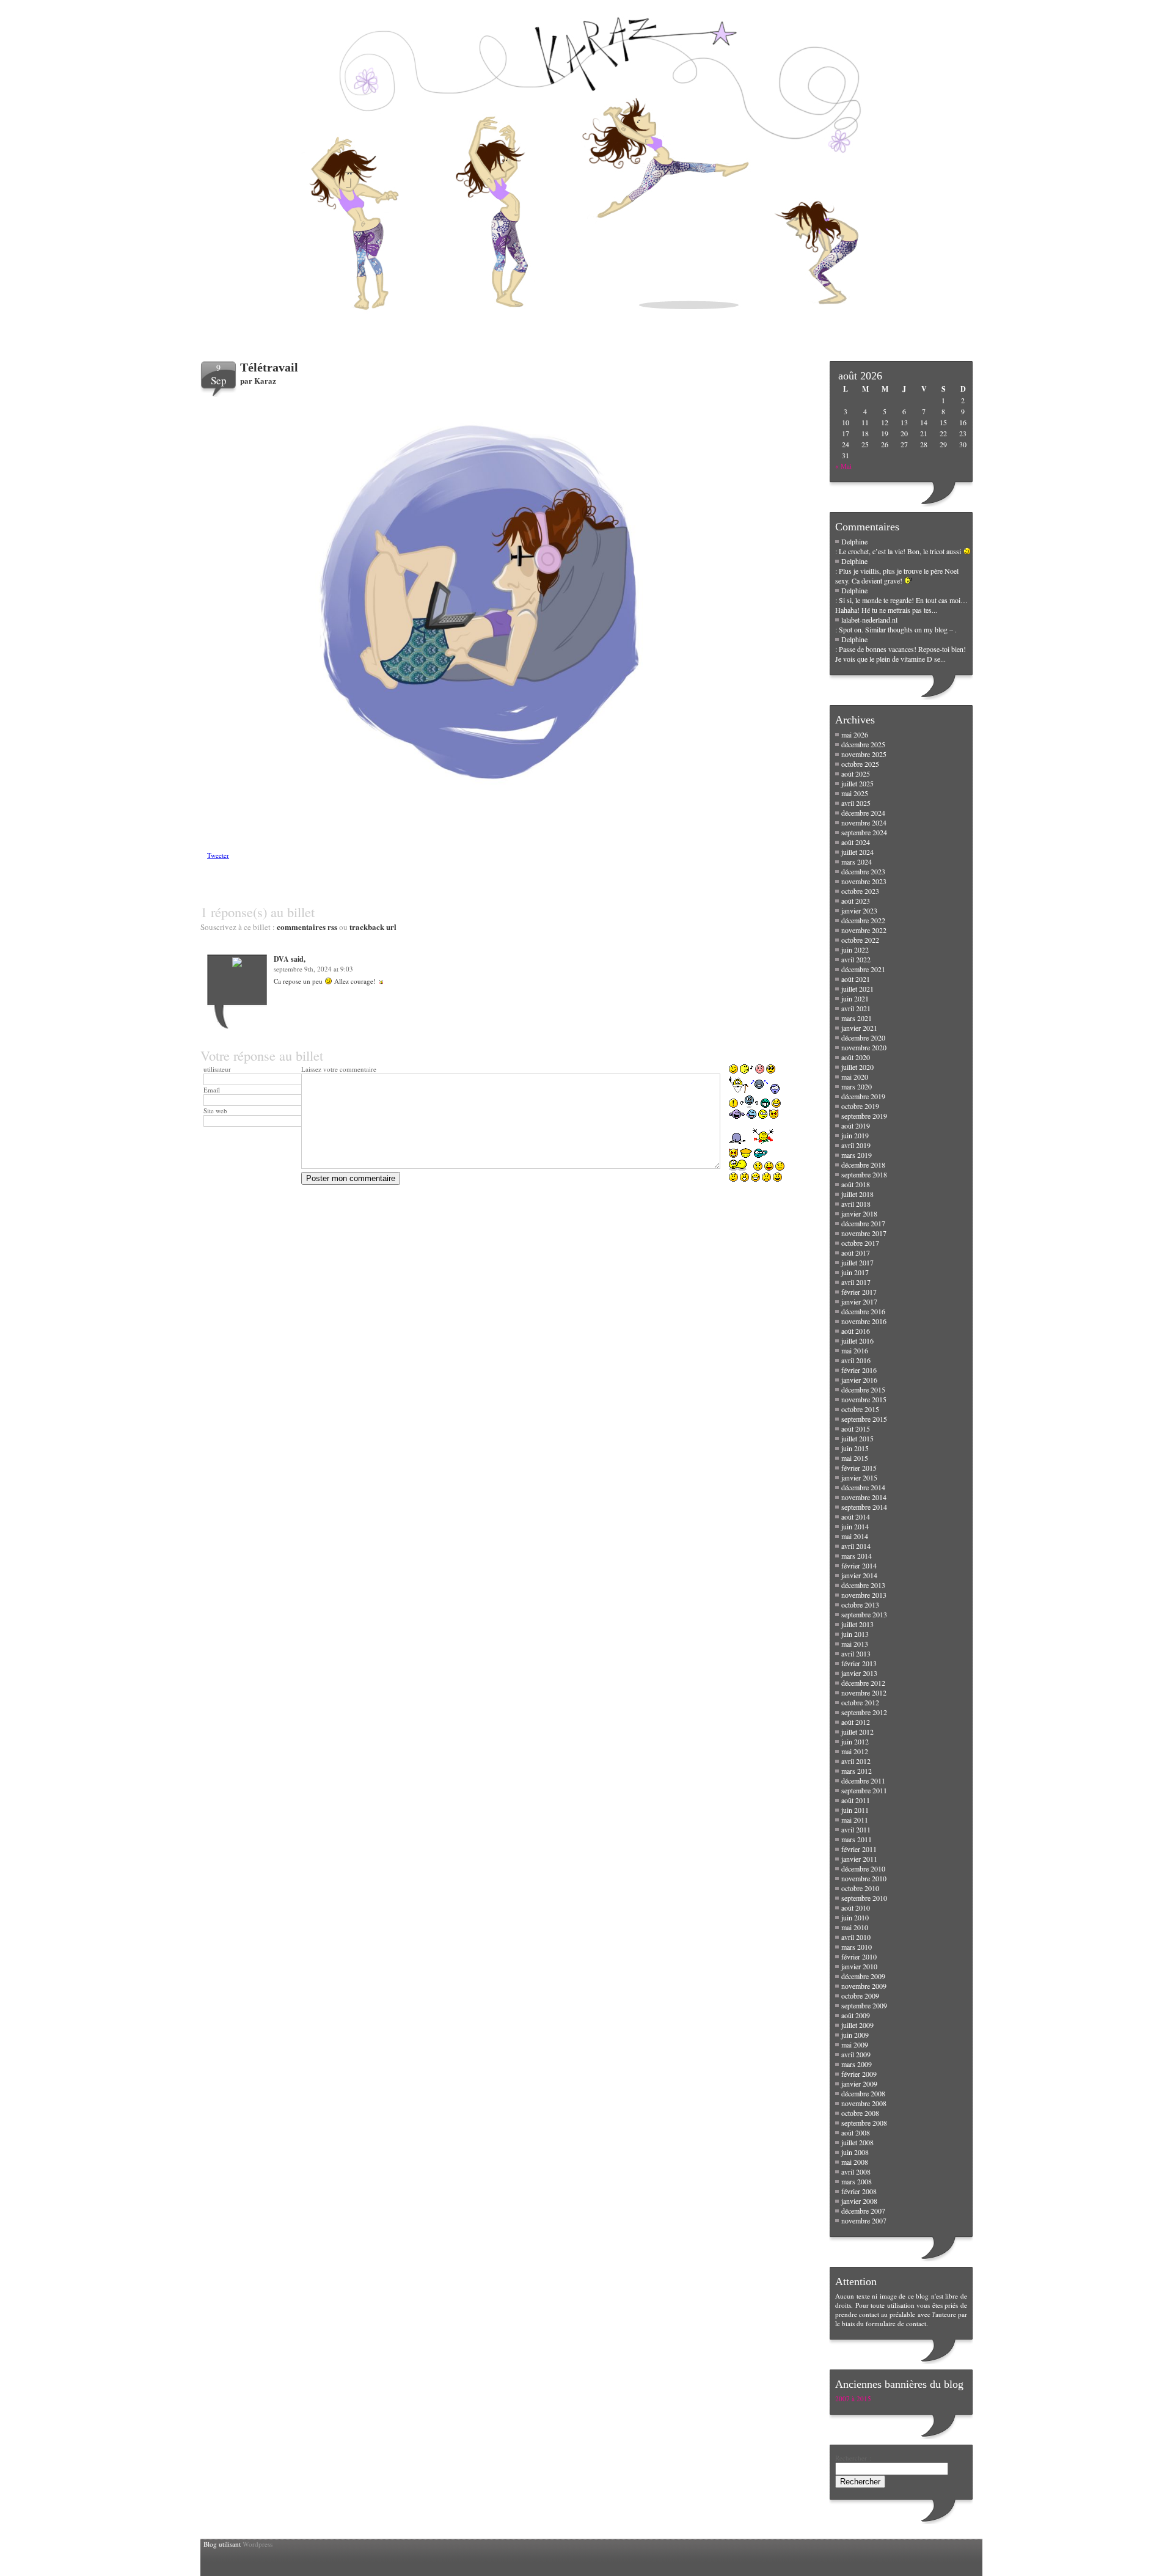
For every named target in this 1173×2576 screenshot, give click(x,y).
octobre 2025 (860, 764)
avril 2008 (856, 2172)
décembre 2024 (863, 813)
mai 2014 (855, 1536)
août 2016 (856, 1331)
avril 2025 (856, 803)
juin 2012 (855, 1741)
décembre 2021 (863, 969)
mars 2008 (857, 2181)
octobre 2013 (860, 1605)
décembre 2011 (863, 1780)
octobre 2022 (860, 940)
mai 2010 (855, 1927)
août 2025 (856, 774)
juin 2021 (855, 998)
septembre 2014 (864, 1507)
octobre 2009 (860, 1996)
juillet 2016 (857, 1341)
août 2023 (856, 901)
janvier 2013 (859, 1673)
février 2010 (859, 1956)
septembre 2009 (864, 2005)
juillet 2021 (857, 989)
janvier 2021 (859, 1028)
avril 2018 (856, 1204)
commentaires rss (307, 927)
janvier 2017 (859, 1301)
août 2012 (856, 1722)
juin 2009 (855, 2035)
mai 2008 (855, 2162)
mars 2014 (857, 1556)
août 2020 (856, 1057)
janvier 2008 (859, 2201)
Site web (215, 1111)
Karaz (265, 380)
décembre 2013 (863, 1585)
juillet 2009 (857, 2025)
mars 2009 (857, 2064)
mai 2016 (855, 1350)
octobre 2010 (860, 1888)
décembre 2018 (863, 1165)
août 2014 (856, 1517)
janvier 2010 (859, 1966)
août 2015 (856, 1429)
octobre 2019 (860, 1106)
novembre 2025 (864, 754)
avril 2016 (856, 1360)
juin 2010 (855, 1917)
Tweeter (218, 855)
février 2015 (859, 1468)
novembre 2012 (864, 1692)
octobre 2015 (860, 1409)
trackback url (373, 927)
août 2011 (856, 1800)
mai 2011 (855, 1820)
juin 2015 (855, 1448)
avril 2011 (856, 1829)
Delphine (854, 541)
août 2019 (856, 1125)
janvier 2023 (859, 910)
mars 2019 (857, 1155)
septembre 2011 (864, 1790)
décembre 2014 (863, 1487)
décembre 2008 (863, 2093)
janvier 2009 (859, 2084)
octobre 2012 (860, 1702)
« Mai (843, 466)
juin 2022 (855, 950)
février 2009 (859, 2074)
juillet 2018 (857, 1194)
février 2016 (859, 1370)
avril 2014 (856, 1546)
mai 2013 (855, 1644)
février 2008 (859, 2191)
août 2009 (856, 2015)
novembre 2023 (864, 881)
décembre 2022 (863, 920)
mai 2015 (855, 1458)
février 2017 (859, 1292)
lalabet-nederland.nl (869, 620)
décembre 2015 (863, 1389)
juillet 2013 (857, 1624)
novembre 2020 (864, 1047)
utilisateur (217, 1069)
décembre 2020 (863, 1037)
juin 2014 (855, 1526)
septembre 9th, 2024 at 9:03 (313, 969)
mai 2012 (855, 1751)
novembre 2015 (864, 1399)
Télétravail (269, 367)
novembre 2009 (864, 1986)
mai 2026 (855, 734)
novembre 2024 (864, 822)
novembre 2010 (864, 1878)
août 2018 (856, 1184)
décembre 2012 (863, 1683)
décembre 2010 (863, 1868)
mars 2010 (857, 1947)
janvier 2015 (859, 1477)
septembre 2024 (864, 832)
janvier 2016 (859, 1380)
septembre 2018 (864, 1174)
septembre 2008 (864, 2123)
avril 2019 (856, 1145)
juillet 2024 (857, 852)
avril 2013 (856, 1653)
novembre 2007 (864, 2220)
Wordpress (258, 2544)
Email (212, 1090)
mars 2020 (857, 1086)
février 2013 (859, 1663)
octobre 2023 (860, 891)
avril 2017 (856, 1282)
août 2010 (856, 1908)
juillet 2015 (857, 1438)
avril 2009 (856, 2054)
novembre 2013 (864, 1595)
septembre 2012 (864, 1712)
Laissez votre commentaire (339, 1069)
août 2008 (856, 2132)
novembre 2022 (864, 930)
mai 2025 (855, 793)
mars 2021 (857, 1018)
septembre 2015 (864, 1419)
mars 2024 (857, 862)
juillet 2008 (857, 2142)
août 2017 (856, 1253)
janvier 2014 (859, 1575)
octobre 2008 (860, 2113)
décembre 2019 (863, 1096)
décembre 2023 (863, 871)
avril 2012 (856, 1761)
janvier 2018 (859, 1213)
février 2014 (859, 1565)
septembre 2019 (864, 1116)
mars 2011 (857, 1839)
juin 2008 (855, 2152)
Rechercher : (853, 2458)
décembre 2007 (863, 2211)
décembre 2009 (863, 1976)
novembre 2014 (864, 1497)
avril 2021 (856, 1008)
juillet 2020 (857, 1067)
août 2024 (856, 842)
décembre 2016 (863, 1311)
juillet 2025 (857, 783)
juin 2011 (855, 1810)
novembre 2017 (864, 1233)
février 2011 (859, 1849)
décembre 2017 (863, 1223)
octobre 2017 (860, 1243)
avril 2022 (856, 959)
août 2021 (856, 979)
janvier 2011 (859, 1859)
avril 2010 (856, 1937)
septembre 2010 (864, 1898)
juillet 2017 (857, 1262)
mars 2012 (857, 1771)
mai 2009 (855, 2044)
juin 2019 (855, 1135)
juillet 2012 (857, 1732)
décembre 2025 (863, 744)
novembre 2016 (864, 1321)
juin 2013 (855, 1634)
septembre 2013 (864, 1614)
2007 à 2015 (853, 2399)
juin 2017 (855, 1272)
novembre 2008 (864, 2103)
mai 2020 (855, 1077)
